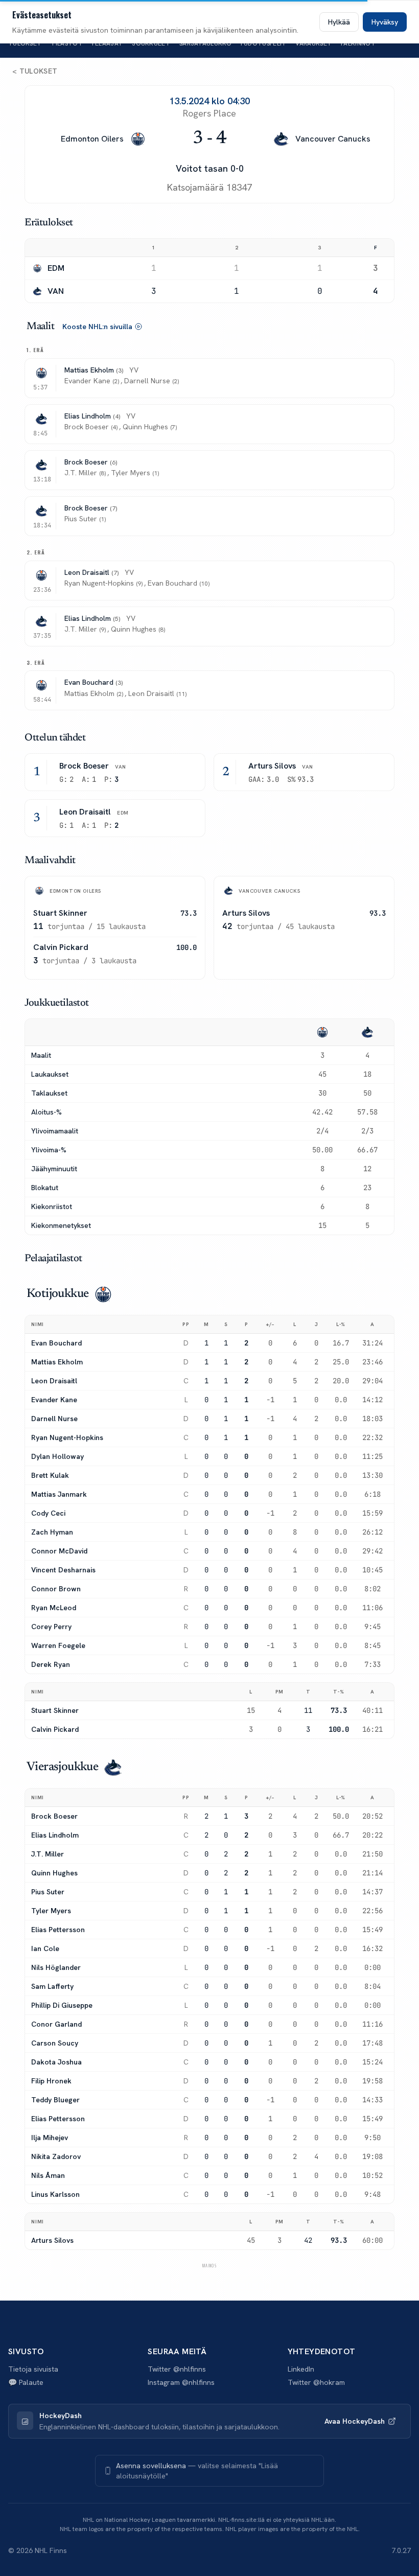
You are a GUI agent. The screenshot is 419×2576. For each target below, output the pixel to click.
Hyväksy (385, 22)
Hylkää (339, 22)
